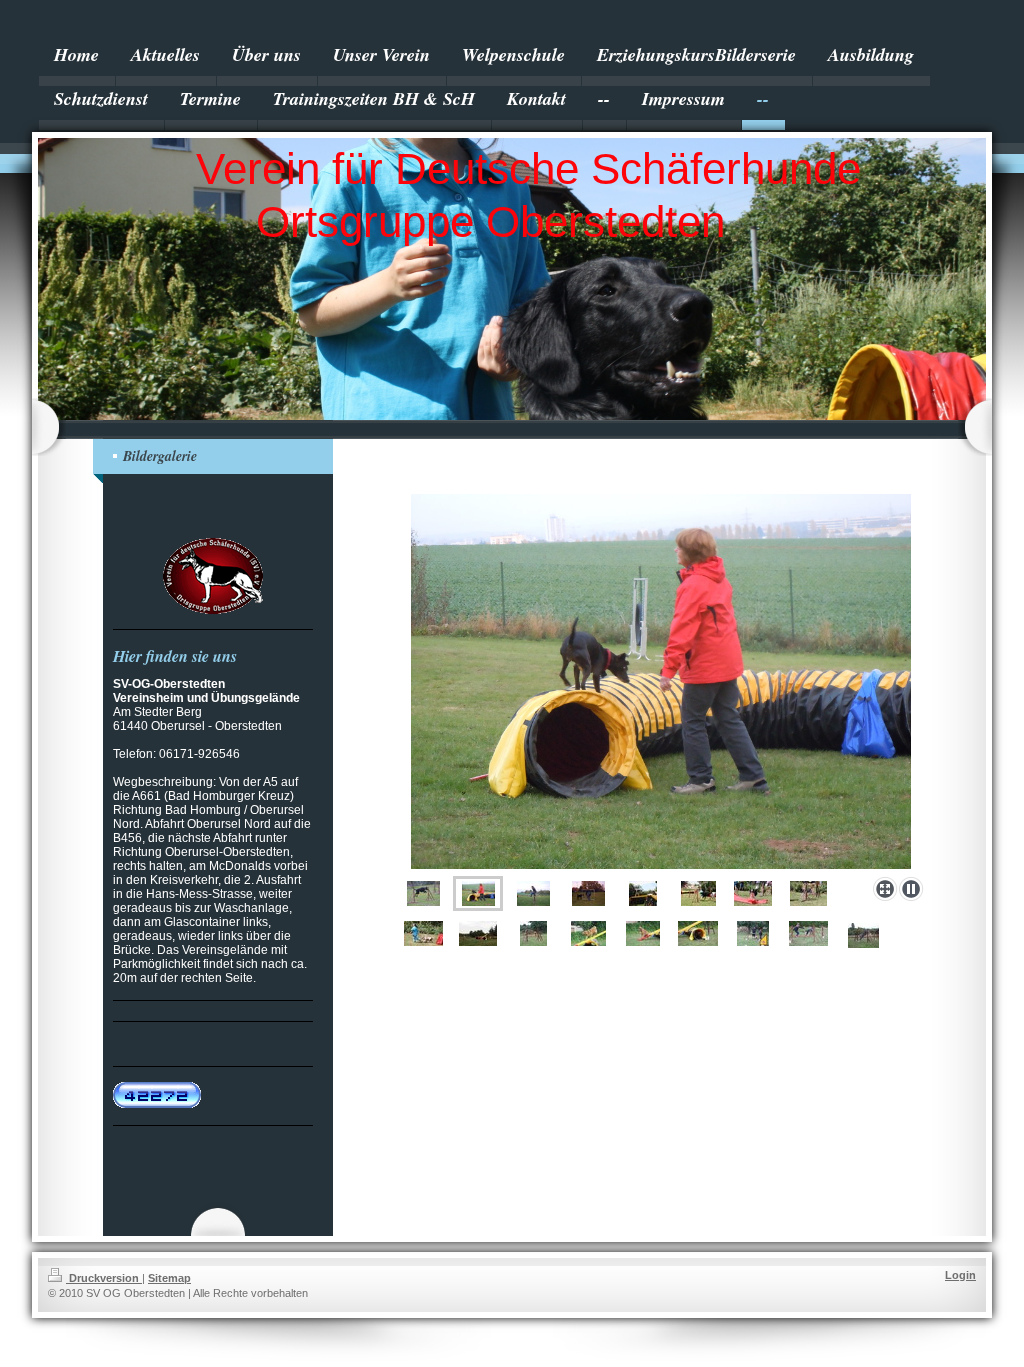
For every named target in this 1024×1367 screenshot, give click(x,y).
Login (960, 1275)
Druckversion (104, 1278)
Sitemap (169, 1278)
